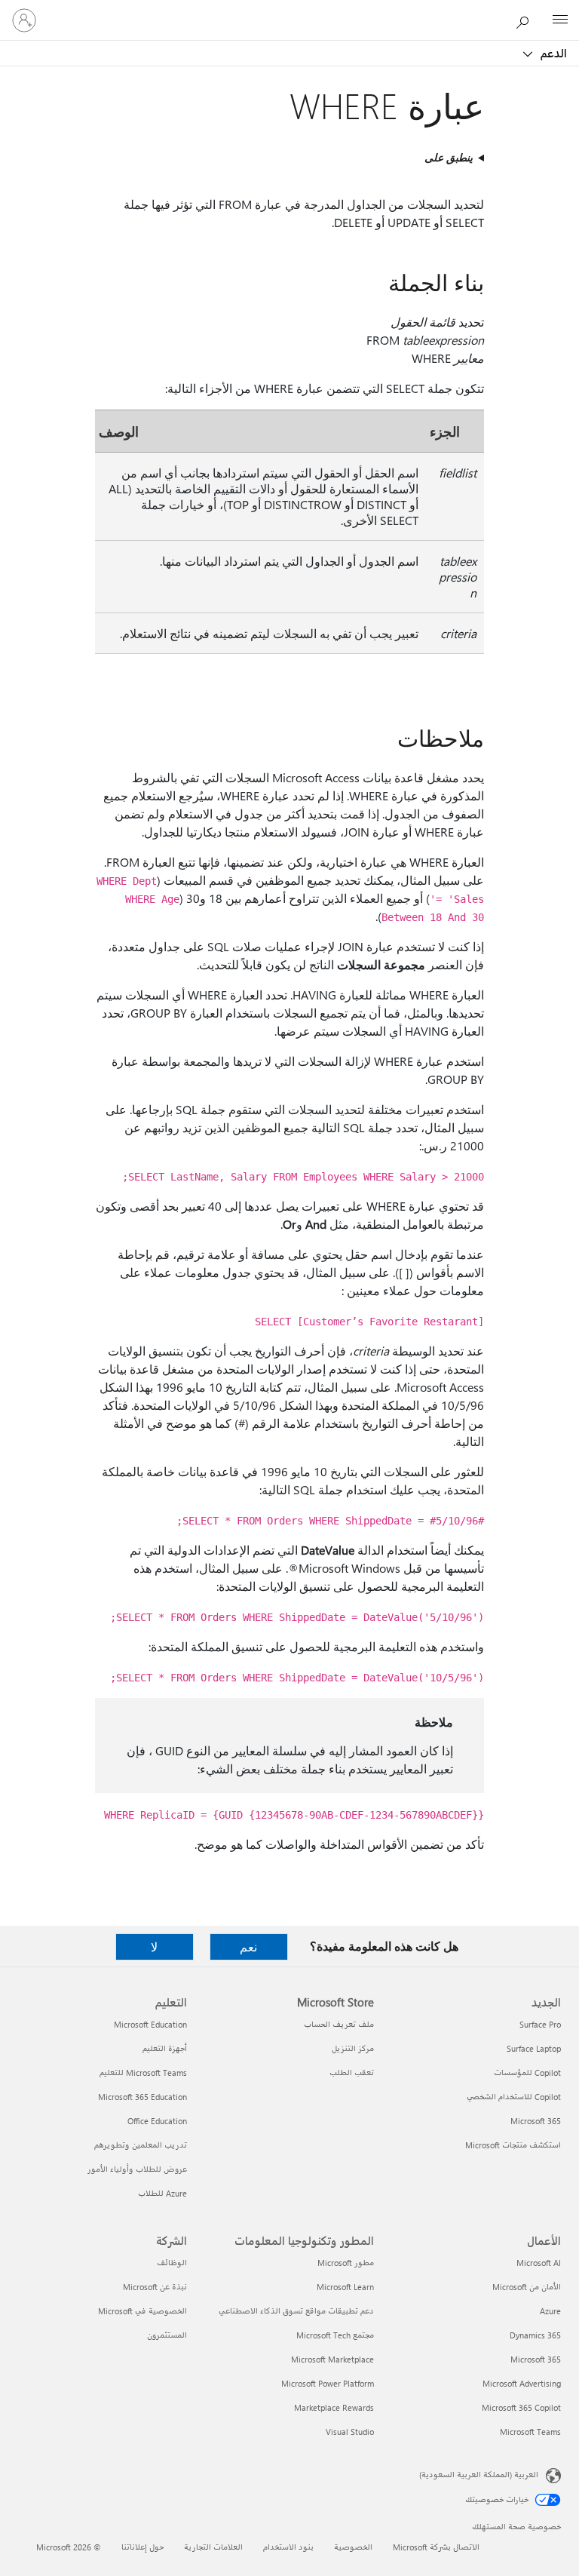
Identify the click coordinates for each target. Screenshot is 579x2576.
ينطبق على (449, 157)
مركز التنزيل (353, 2048)
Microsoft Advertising (522, 2383)
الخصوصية (353, 2547)
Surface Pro (540, 2024)
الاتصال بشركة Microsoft (436, 2547)
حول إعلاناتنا (142, 2547)
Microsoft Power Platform (328, 2383)
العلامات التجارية (213, 2547)
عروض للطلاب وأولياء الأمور (137, 2169)
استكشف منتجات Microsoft (513, 2145)
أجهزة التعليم (165, 2048)
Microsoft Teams (530, 2432)
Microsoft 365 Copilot (521, 2407)
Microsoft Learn (345, 2287)
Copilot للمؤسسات (527, 2072)
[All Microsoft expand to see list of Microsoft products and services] (560, 20)
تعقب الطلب (352, 2072)
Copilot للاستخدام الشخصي (514, 2097)
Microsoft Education (150, 2024)
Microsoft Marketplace (332, 2359)
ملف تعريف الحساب (339, 2024)
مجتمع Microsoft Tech (335, 2335)
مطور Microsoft (346, 2263)
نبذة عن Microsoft (155, 2287)
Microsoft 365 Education (142, 2097)
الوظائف (172, 2263)
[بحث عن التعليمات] (526, 20)
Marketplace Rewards (334, 2407)
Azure (550, 2311)
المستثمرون (167, 2335)
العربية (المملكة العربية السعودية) (479, 2475)
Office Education (157, 2121)
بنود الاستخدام (288, 2547)
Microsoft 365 (536, 2121)
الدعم (552, 53)
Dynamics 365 (535, 2335)
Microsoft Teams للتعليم (143, 2072)
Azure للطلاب (162, 2193)
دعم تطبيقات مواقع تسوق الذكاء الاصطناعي (296, 2311)
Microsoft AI (539, 2263)
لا (154, 1947)
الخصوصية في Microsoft (142, 2311)
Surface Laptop (534, 2048)
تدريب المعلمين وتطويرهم (141, 2145)
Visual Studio (350, 2432)
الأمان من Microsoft (527, 2287)
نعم (248, 1947)
